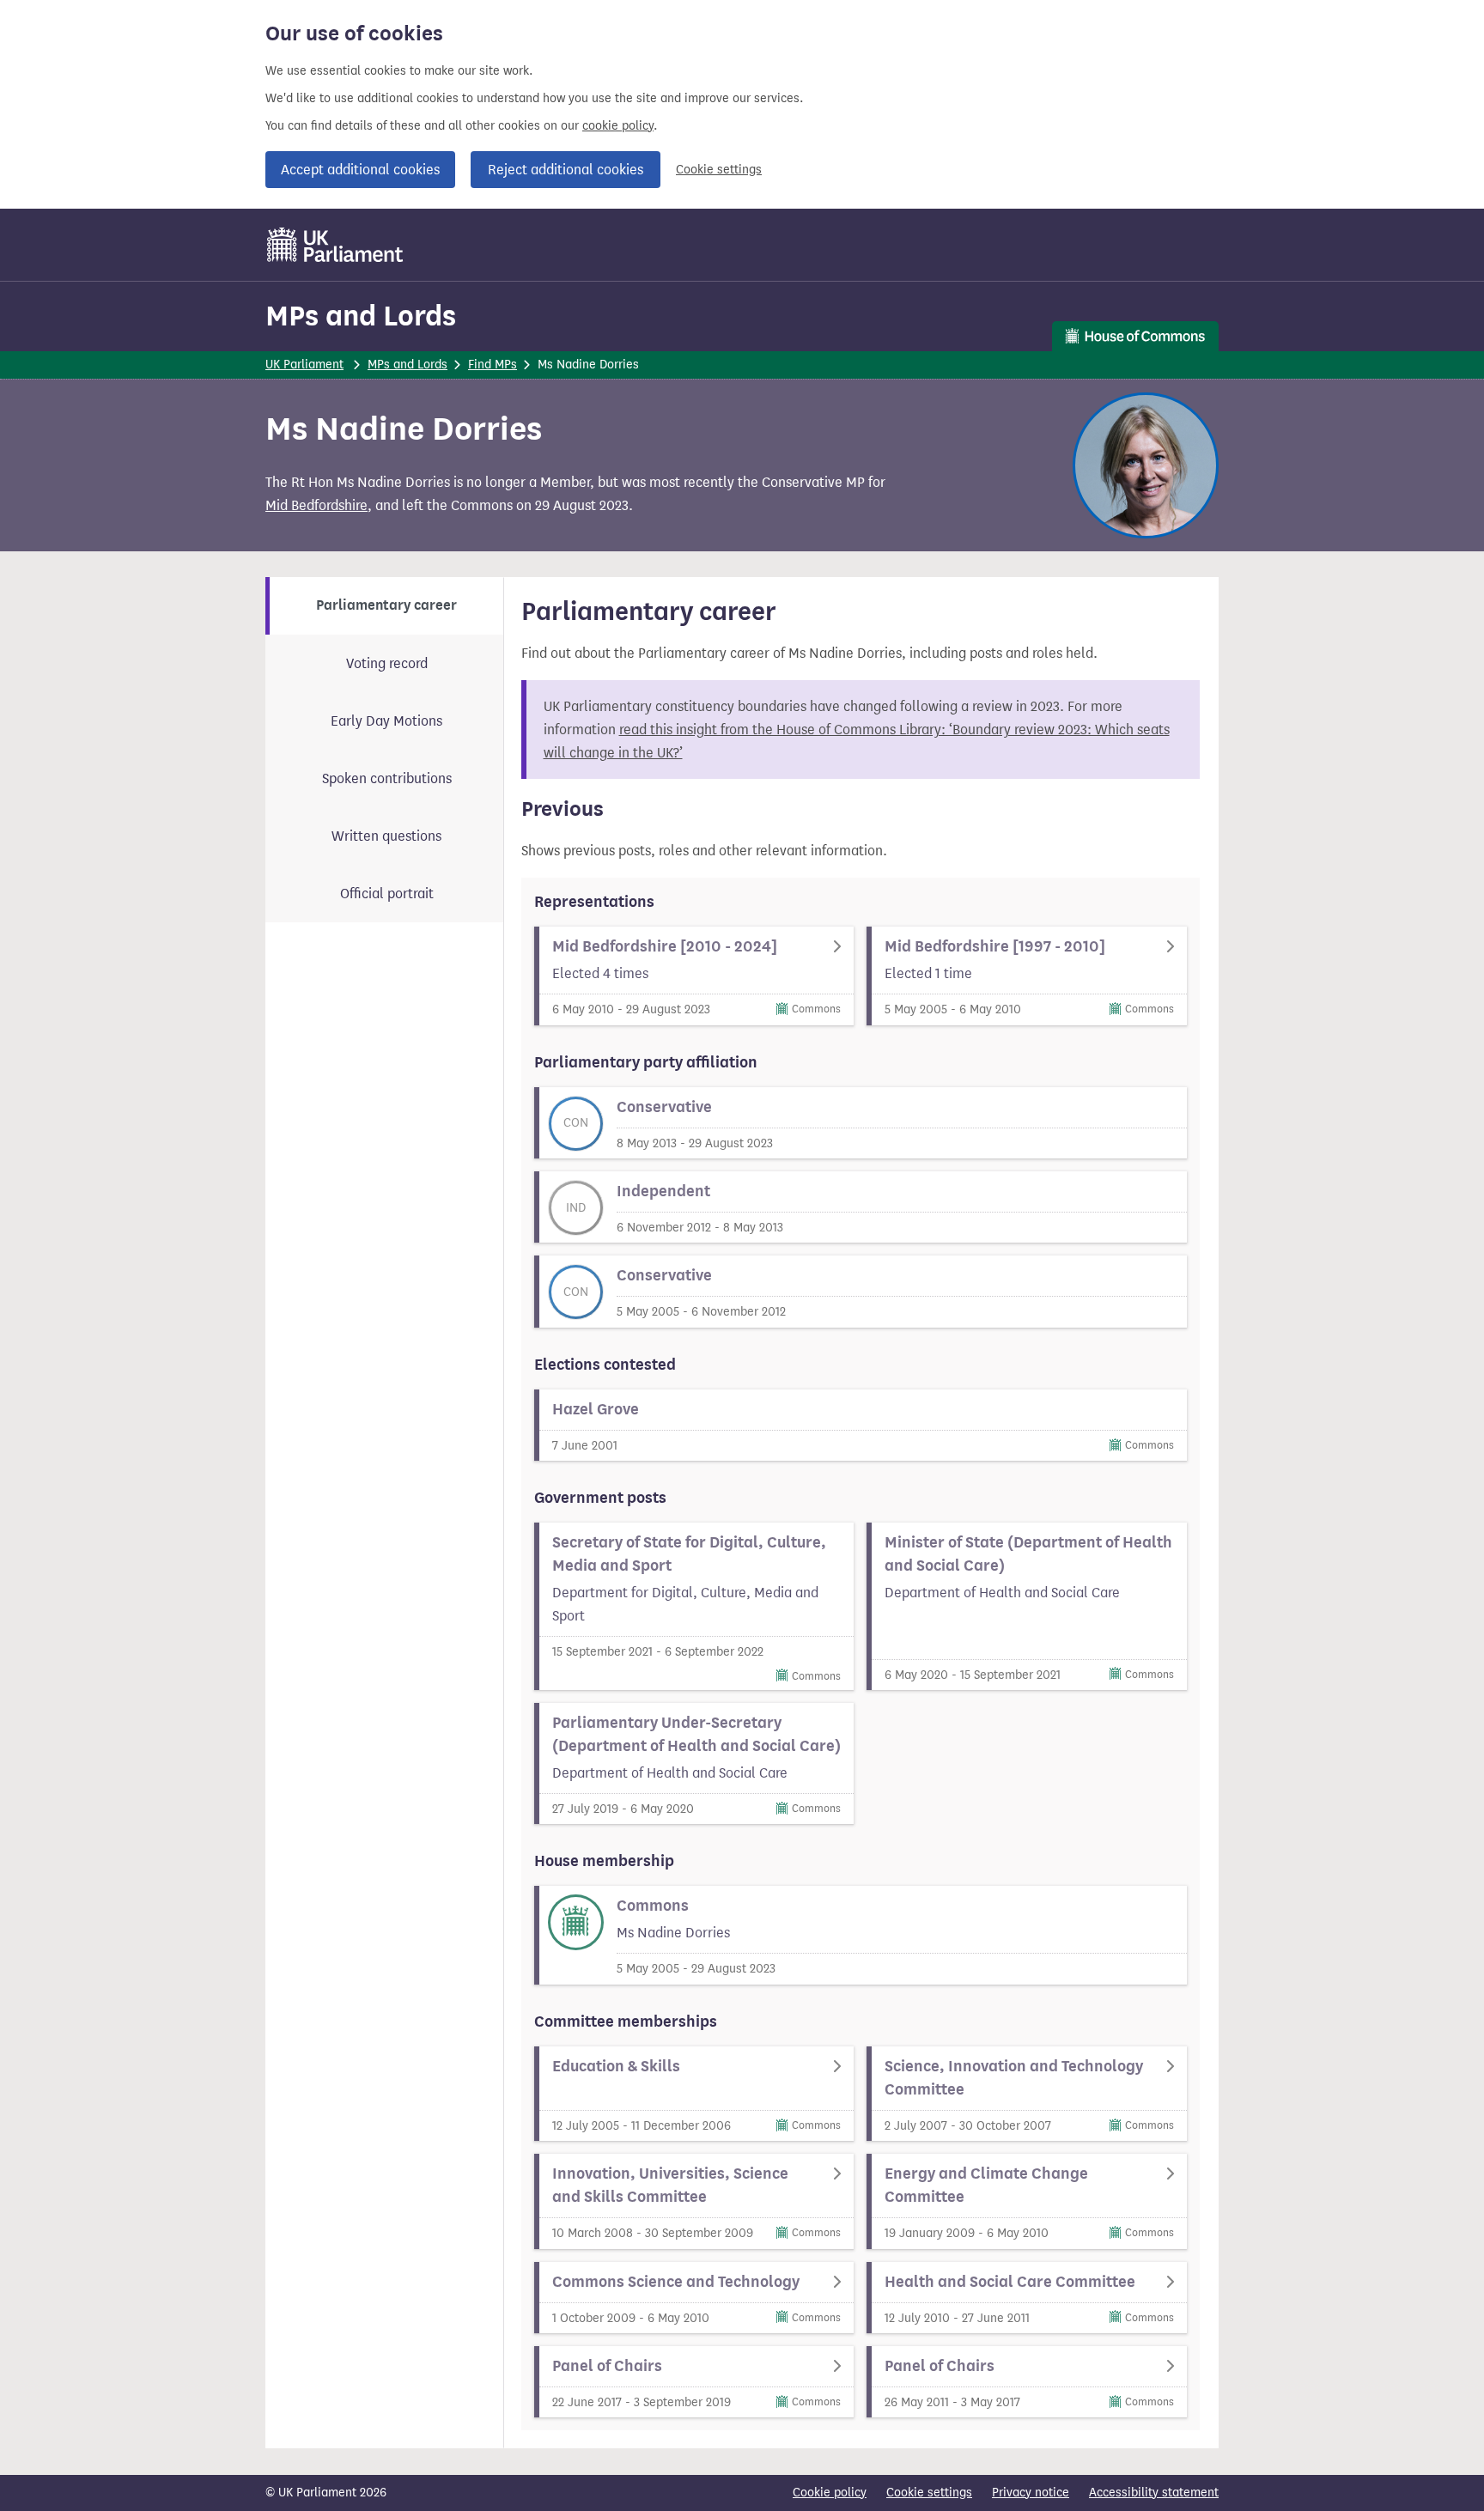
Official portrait (387, 894)
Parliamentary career (386, 605)
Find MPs (493, 365)
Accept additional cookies (360, 170)
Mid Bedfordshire (316, 505)
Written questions (386, 836)
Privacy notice (1031, 2493)
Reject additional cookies (566, 170)
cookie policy (618, 126)
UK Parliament (304, 365)
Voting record (387, 663)
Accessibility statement (1154, 2493)
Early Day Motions (386, 721)
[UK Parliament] (335, 245)
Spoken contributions (387, 778)
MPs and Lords (361, 316)
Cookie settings (719, 170)
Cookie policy (830, 2493)
